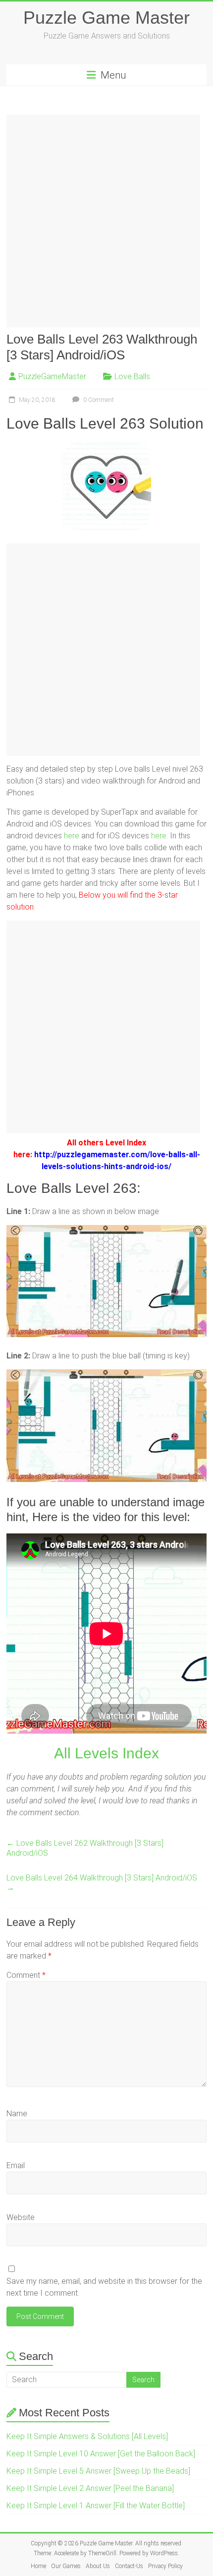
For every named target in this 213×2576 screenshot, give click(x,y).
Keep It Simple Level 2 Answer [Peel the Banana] (90, 2488)
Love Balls (132, 376)
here (72, 836)
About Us (98, 2566)
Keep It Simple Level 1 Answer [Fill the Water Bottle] (96, 2506)
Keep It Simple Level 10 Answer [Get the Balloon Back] (101, 2454)
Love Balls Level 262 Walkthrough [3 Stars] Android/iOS (85, 1848)
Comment (26, 1975)
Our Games (66, 2566)
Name (17, 2114)
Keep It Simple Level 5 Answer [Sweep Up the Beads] (98, 2471)
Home (38, 2566)
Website (21, 2217)
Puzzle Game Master (106, 18)
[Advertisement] (106, 221)
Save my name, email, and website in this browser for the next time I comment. (104, 2287)
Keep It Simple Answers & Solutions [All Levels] (87, 2436)
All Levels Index (106, 1753)
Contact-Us (129, 2566)
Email (16, 2165)
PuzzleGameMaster (52, 376)
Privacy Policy (165, 2566)
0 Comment (98, 400)
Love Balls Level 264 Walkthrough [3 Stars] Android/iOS (102, 1883)
